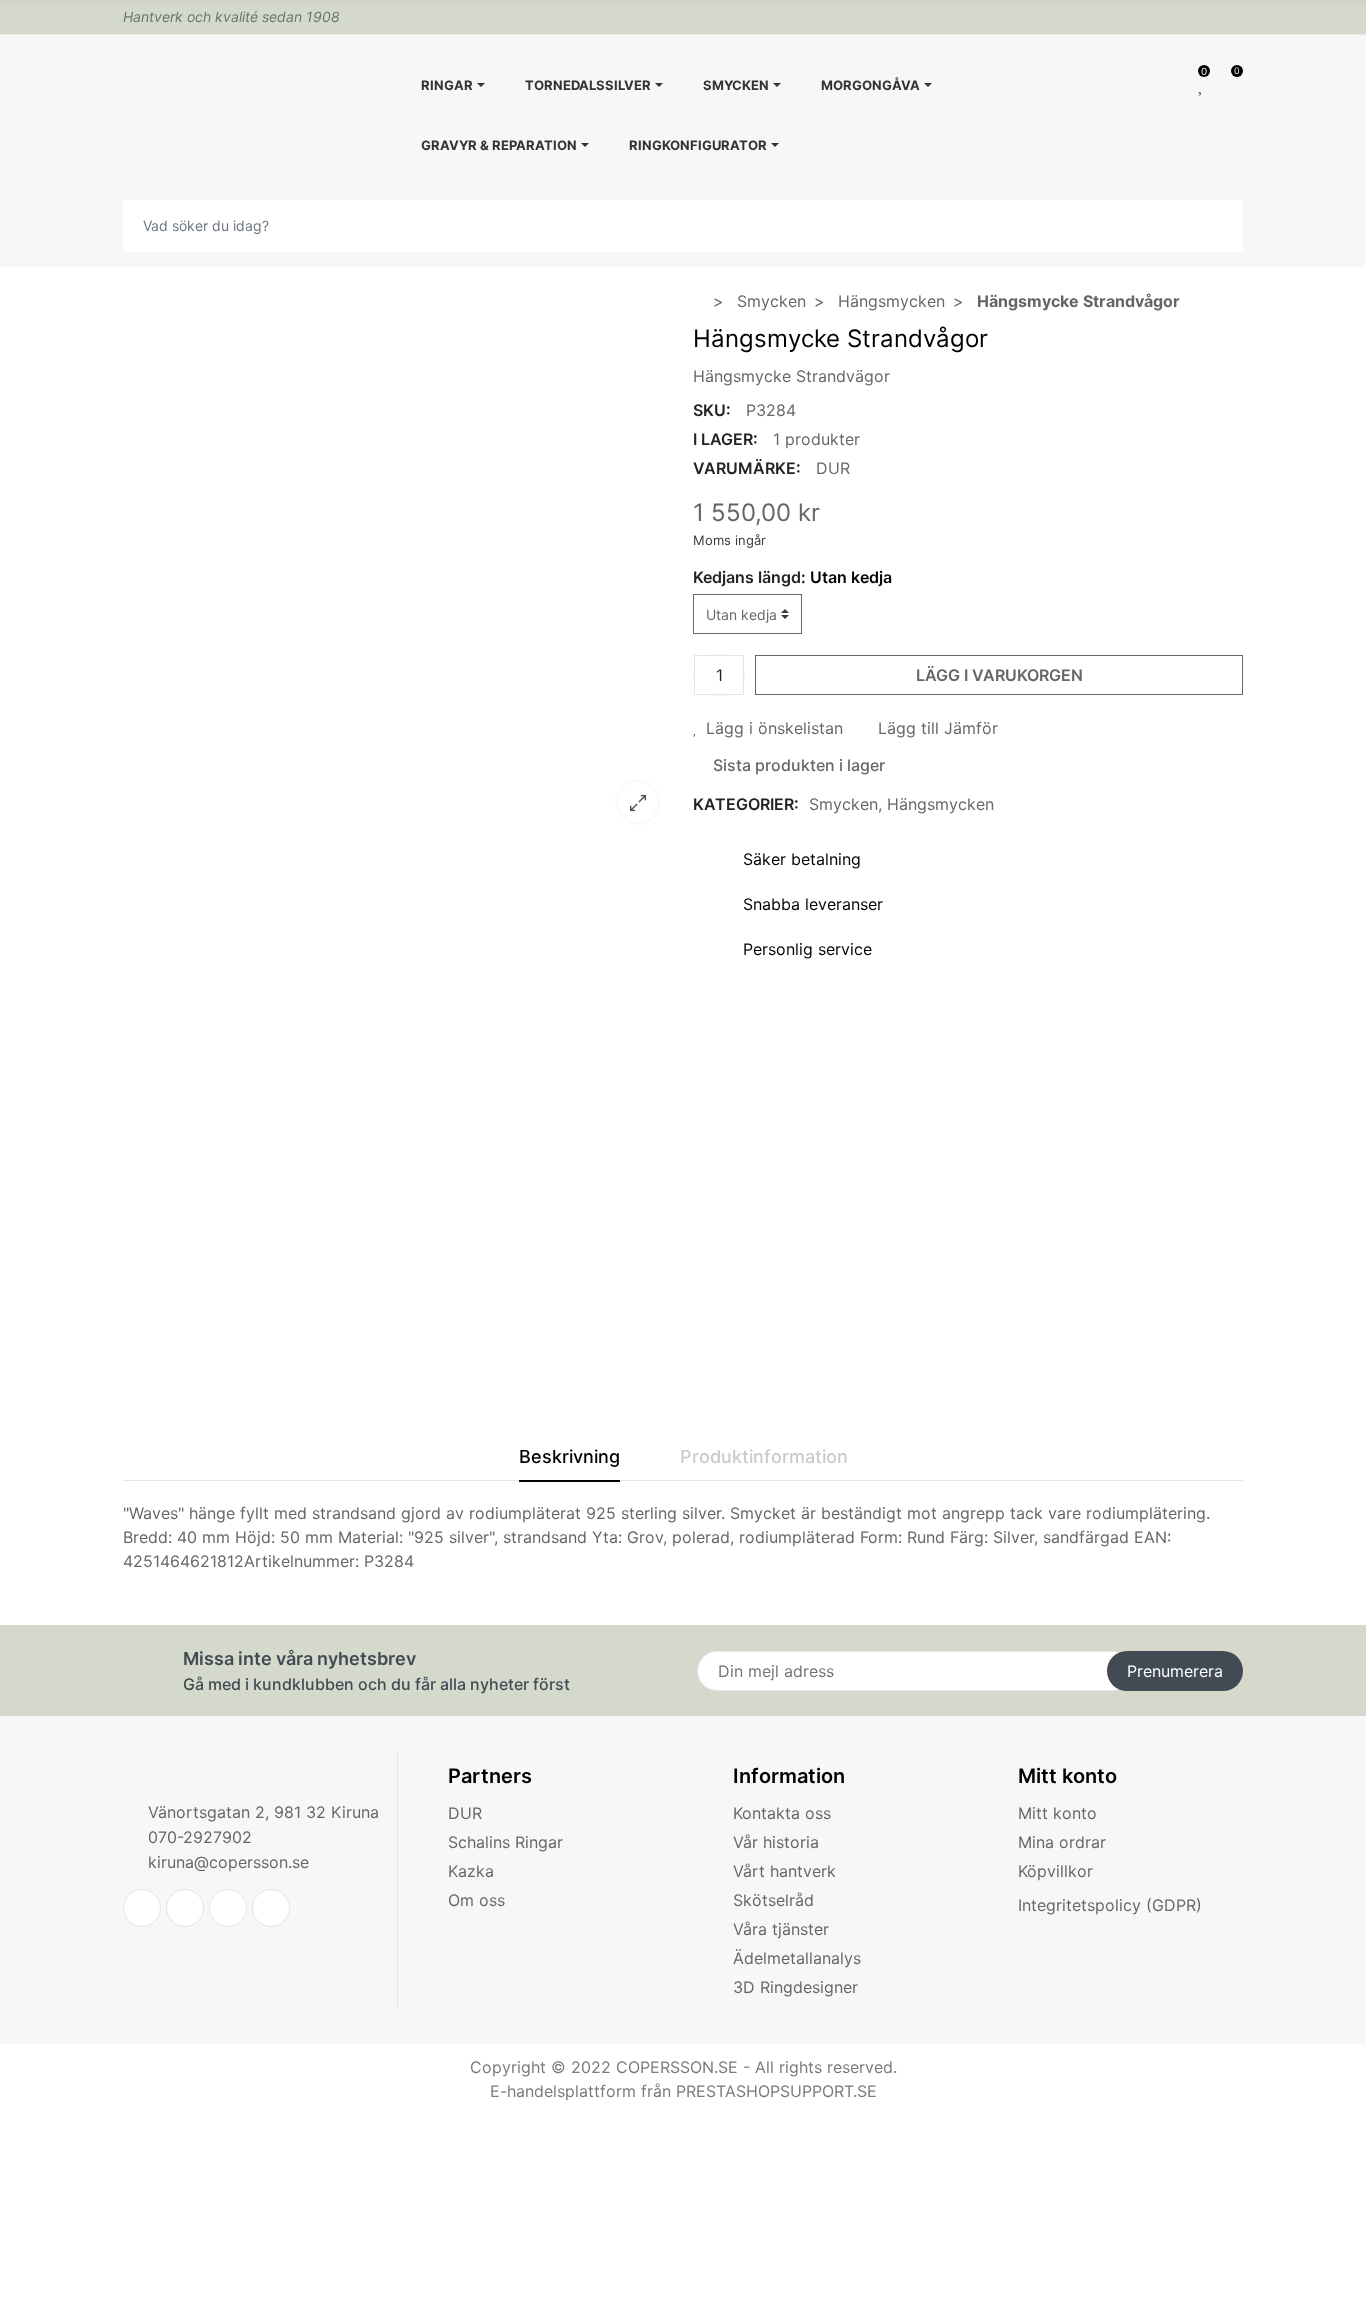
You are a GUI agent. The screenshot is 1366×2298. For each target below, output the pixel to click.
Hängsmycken (940, 804)
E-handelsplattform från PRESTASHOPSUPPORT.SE (683, 2091)
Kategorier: (746, 804)
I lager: (725, 439)
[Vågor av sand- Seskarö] (398, 825)
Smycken (843, 804)
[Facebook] (185, 1908)
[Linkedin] (228, 1908)
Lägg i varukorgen (999, 675)
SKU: (712, 410)
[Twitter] (142, 1908)
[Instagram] (271, 1908)
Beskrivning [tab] (569, 1456)
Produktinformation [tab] (764, 1456)
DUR (833, 468)
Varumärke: (747, 468)
